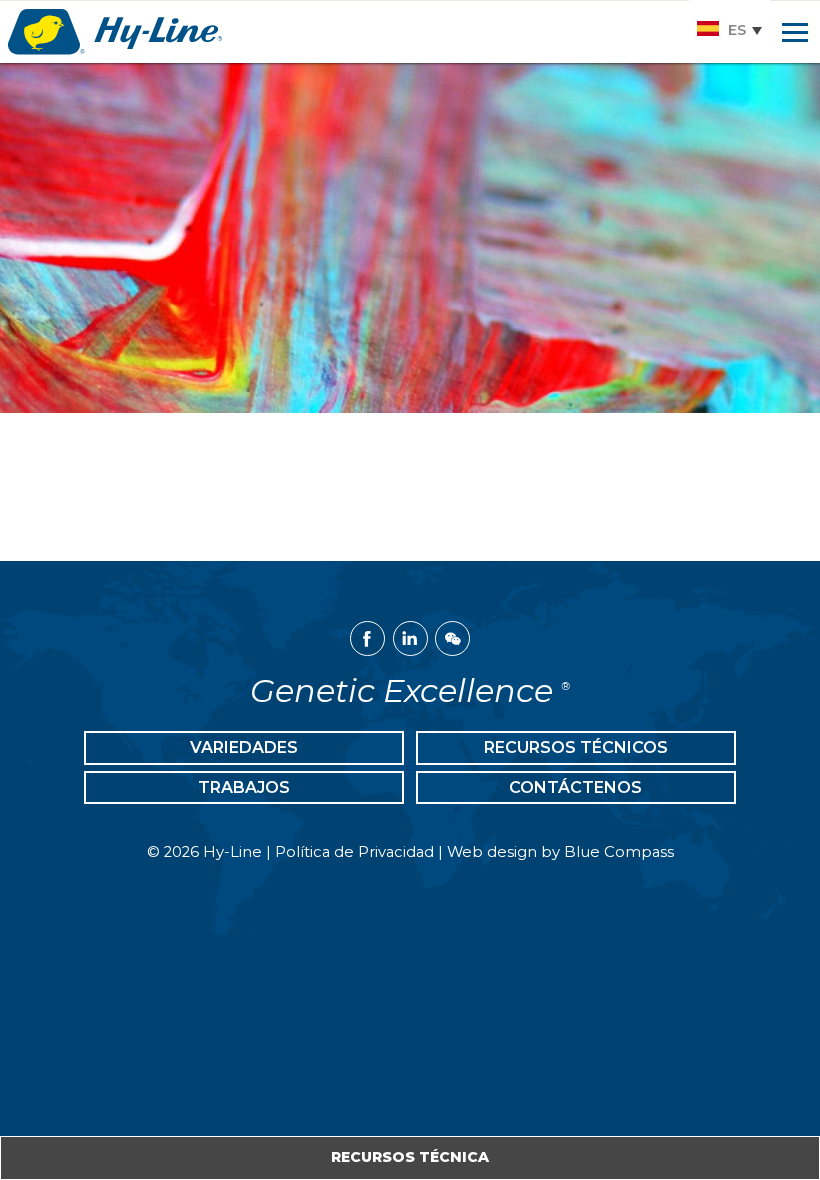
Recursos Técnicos (576, 747)
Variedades (244, 747)
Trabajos (244, 787)
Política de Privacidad (354, 852)
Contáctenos (575, 787)
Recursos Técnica (410, 1157)
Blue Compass (619, 852)
